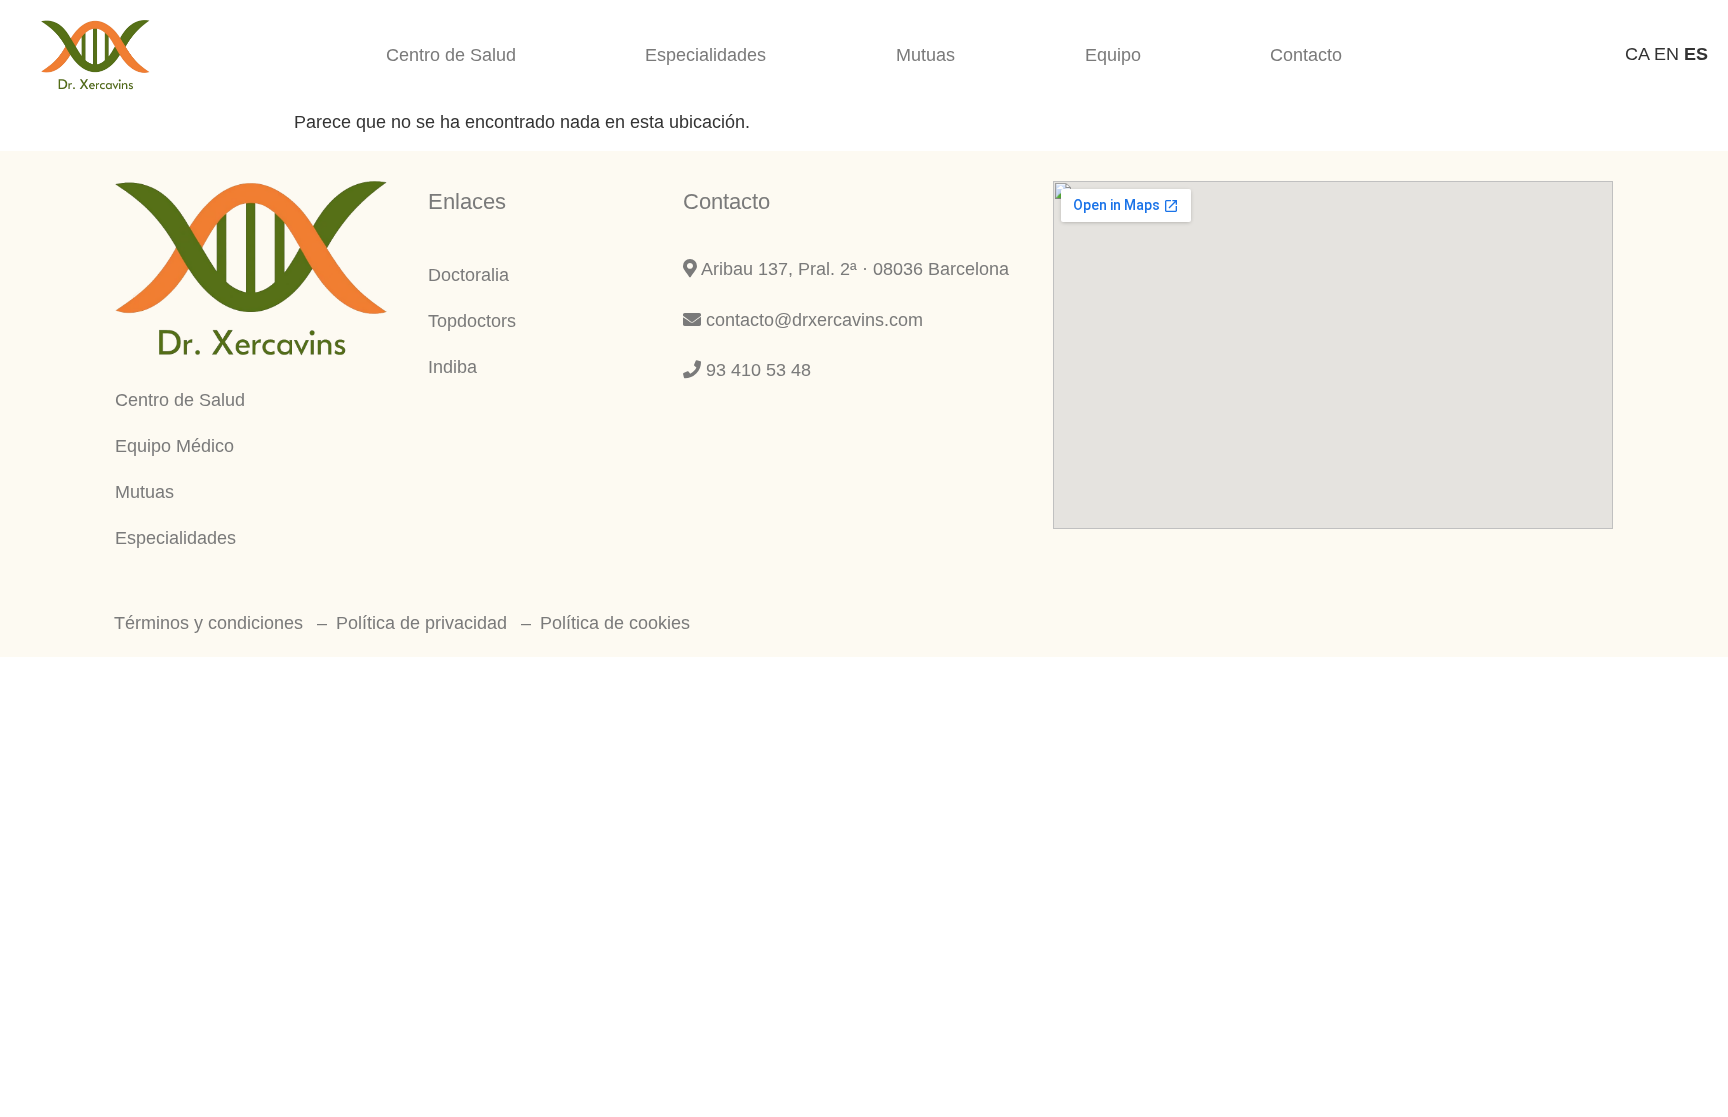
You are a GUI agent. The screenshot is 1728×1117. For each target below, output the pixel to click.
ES (1696, 54)
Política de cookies (615, 623)
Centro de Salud (451, 55)
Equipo (1113, 55)
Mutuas (925, 55)
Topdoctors (472, 321)
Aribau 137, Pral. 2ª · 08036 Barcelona (853, 269)
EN (1666, 54)
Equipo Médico (174, 446)
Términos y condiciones (208, 623)
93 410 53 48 (756, 370)
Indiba (452, 367)
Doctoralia (468, 275)
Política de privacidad (421, 623)
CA (1637, 54)
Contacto (1306, 55)
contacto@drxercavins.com (812, 320)
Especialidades (705, 55)
